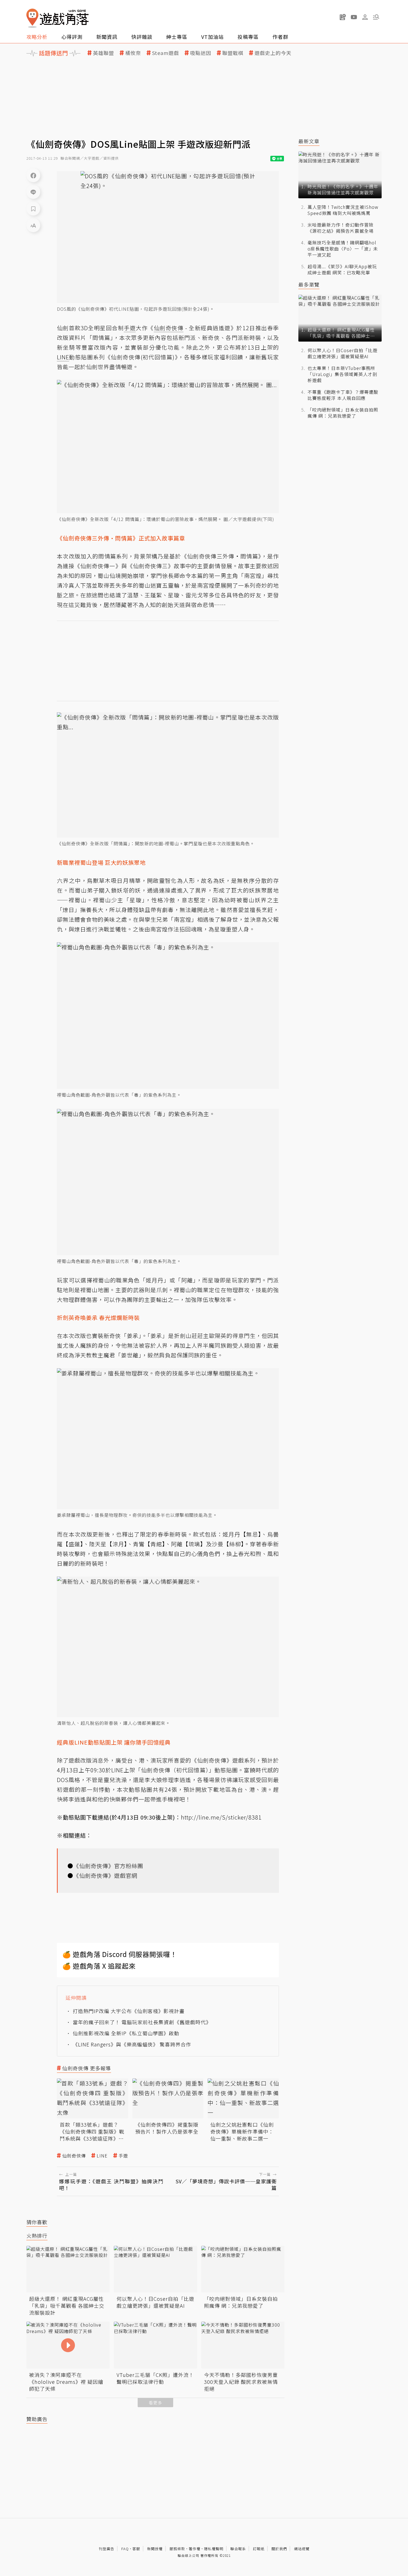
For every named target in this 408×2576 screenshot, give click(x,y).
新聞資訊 (107, 37)
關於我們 (279, 2549)
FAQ (125, 2549)
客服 (136, 2549)
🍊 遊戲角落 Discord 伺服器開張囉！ (120, 1954)
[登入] (365, 17)
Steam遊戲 (166, 53)
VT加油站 (212, 37)
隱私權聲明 (214, 2549)
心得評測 (72, 37)
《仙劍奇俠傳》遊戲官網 (105, 1875)
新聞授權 (155, 2549)
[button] (376, 17)
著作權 (195, 2549)
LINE (102, 2156)
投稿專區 (248, 37)
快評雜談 (142, 37)
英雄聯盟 (104, 53)
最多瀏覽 (309, 285)
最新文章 (309, 141)
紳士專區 (177, 37)
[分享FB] (33, 175)
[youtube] (354, 17)
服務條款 (177, 2549)
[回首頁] (57, 18)
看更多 (155, 2403)
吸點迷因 (201, 53)
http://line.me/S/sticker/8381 (221, 1817)
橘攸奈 (133, 53)
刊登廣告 (107, 2549)
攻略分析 (37, 37)
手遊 (123, 2156)
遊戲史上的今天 (273, 53)
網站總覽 (302, 2549)
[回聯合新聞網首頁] (32, 18)
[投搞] (343, 17)
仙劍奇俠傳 (74, 2156)
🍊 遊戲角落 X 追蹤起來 (99, 1966)
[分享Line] (33, 192)
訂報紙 (259, 2549)
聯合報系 (238, 2549)
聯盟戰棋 (233, 53)
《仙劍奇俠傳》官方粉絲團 (108, 1866)
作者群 (280, 37)
